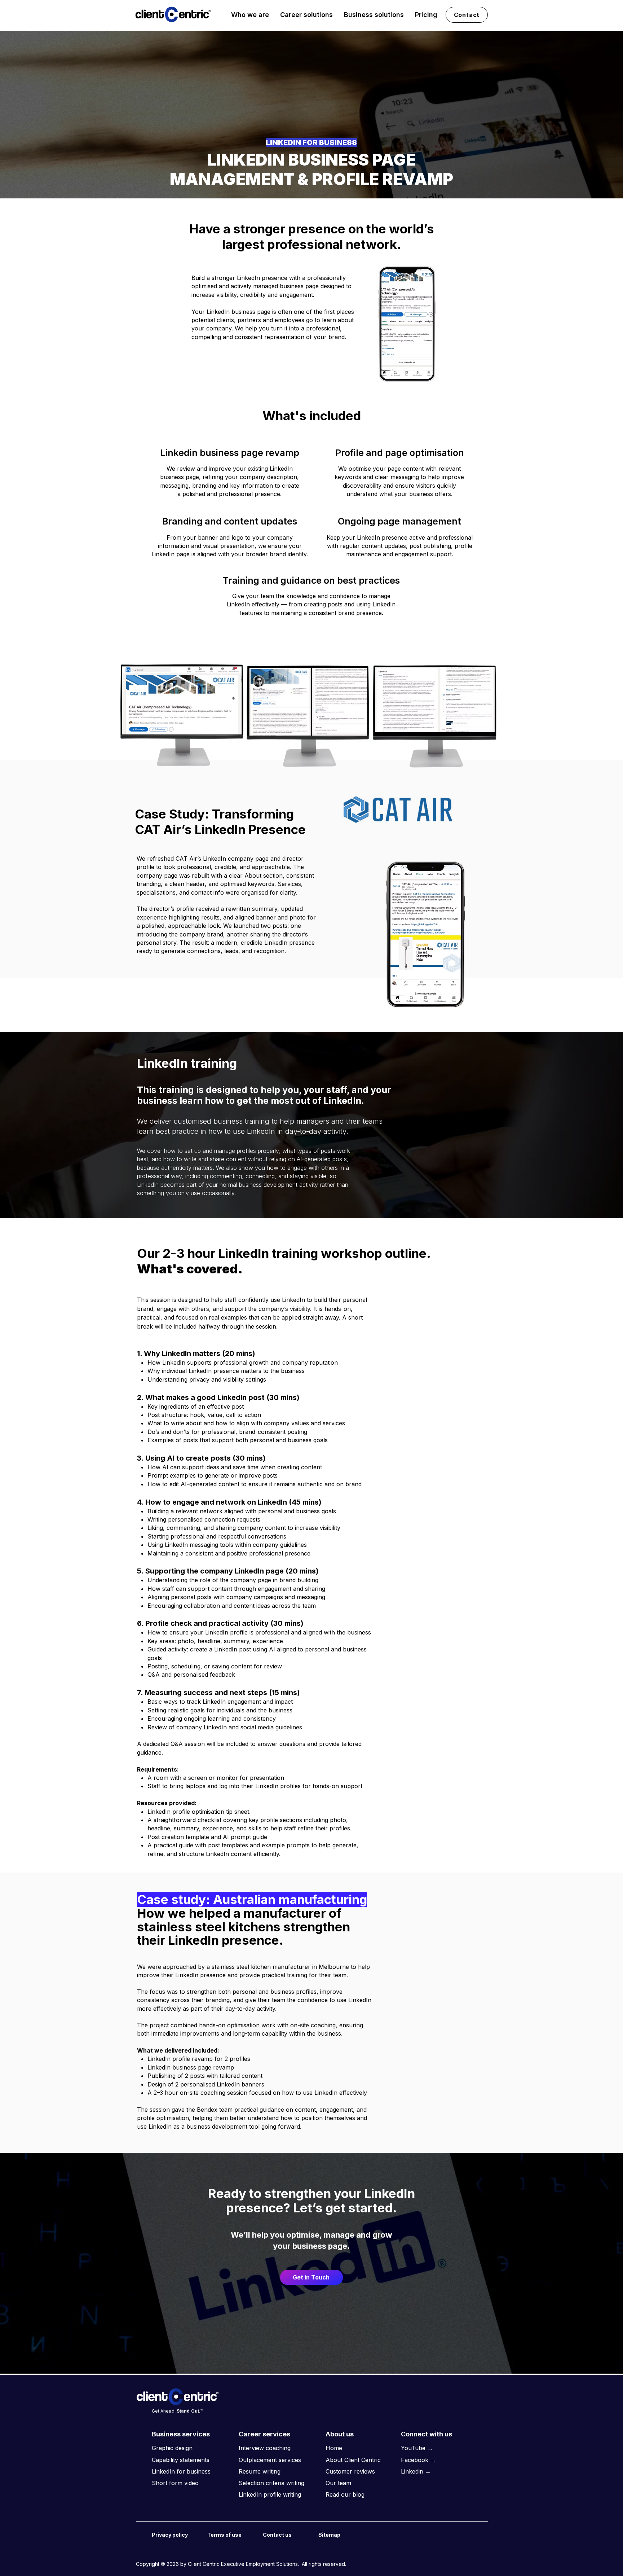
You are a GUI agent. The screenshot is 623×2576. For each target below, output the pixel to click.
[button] (250, 15)
